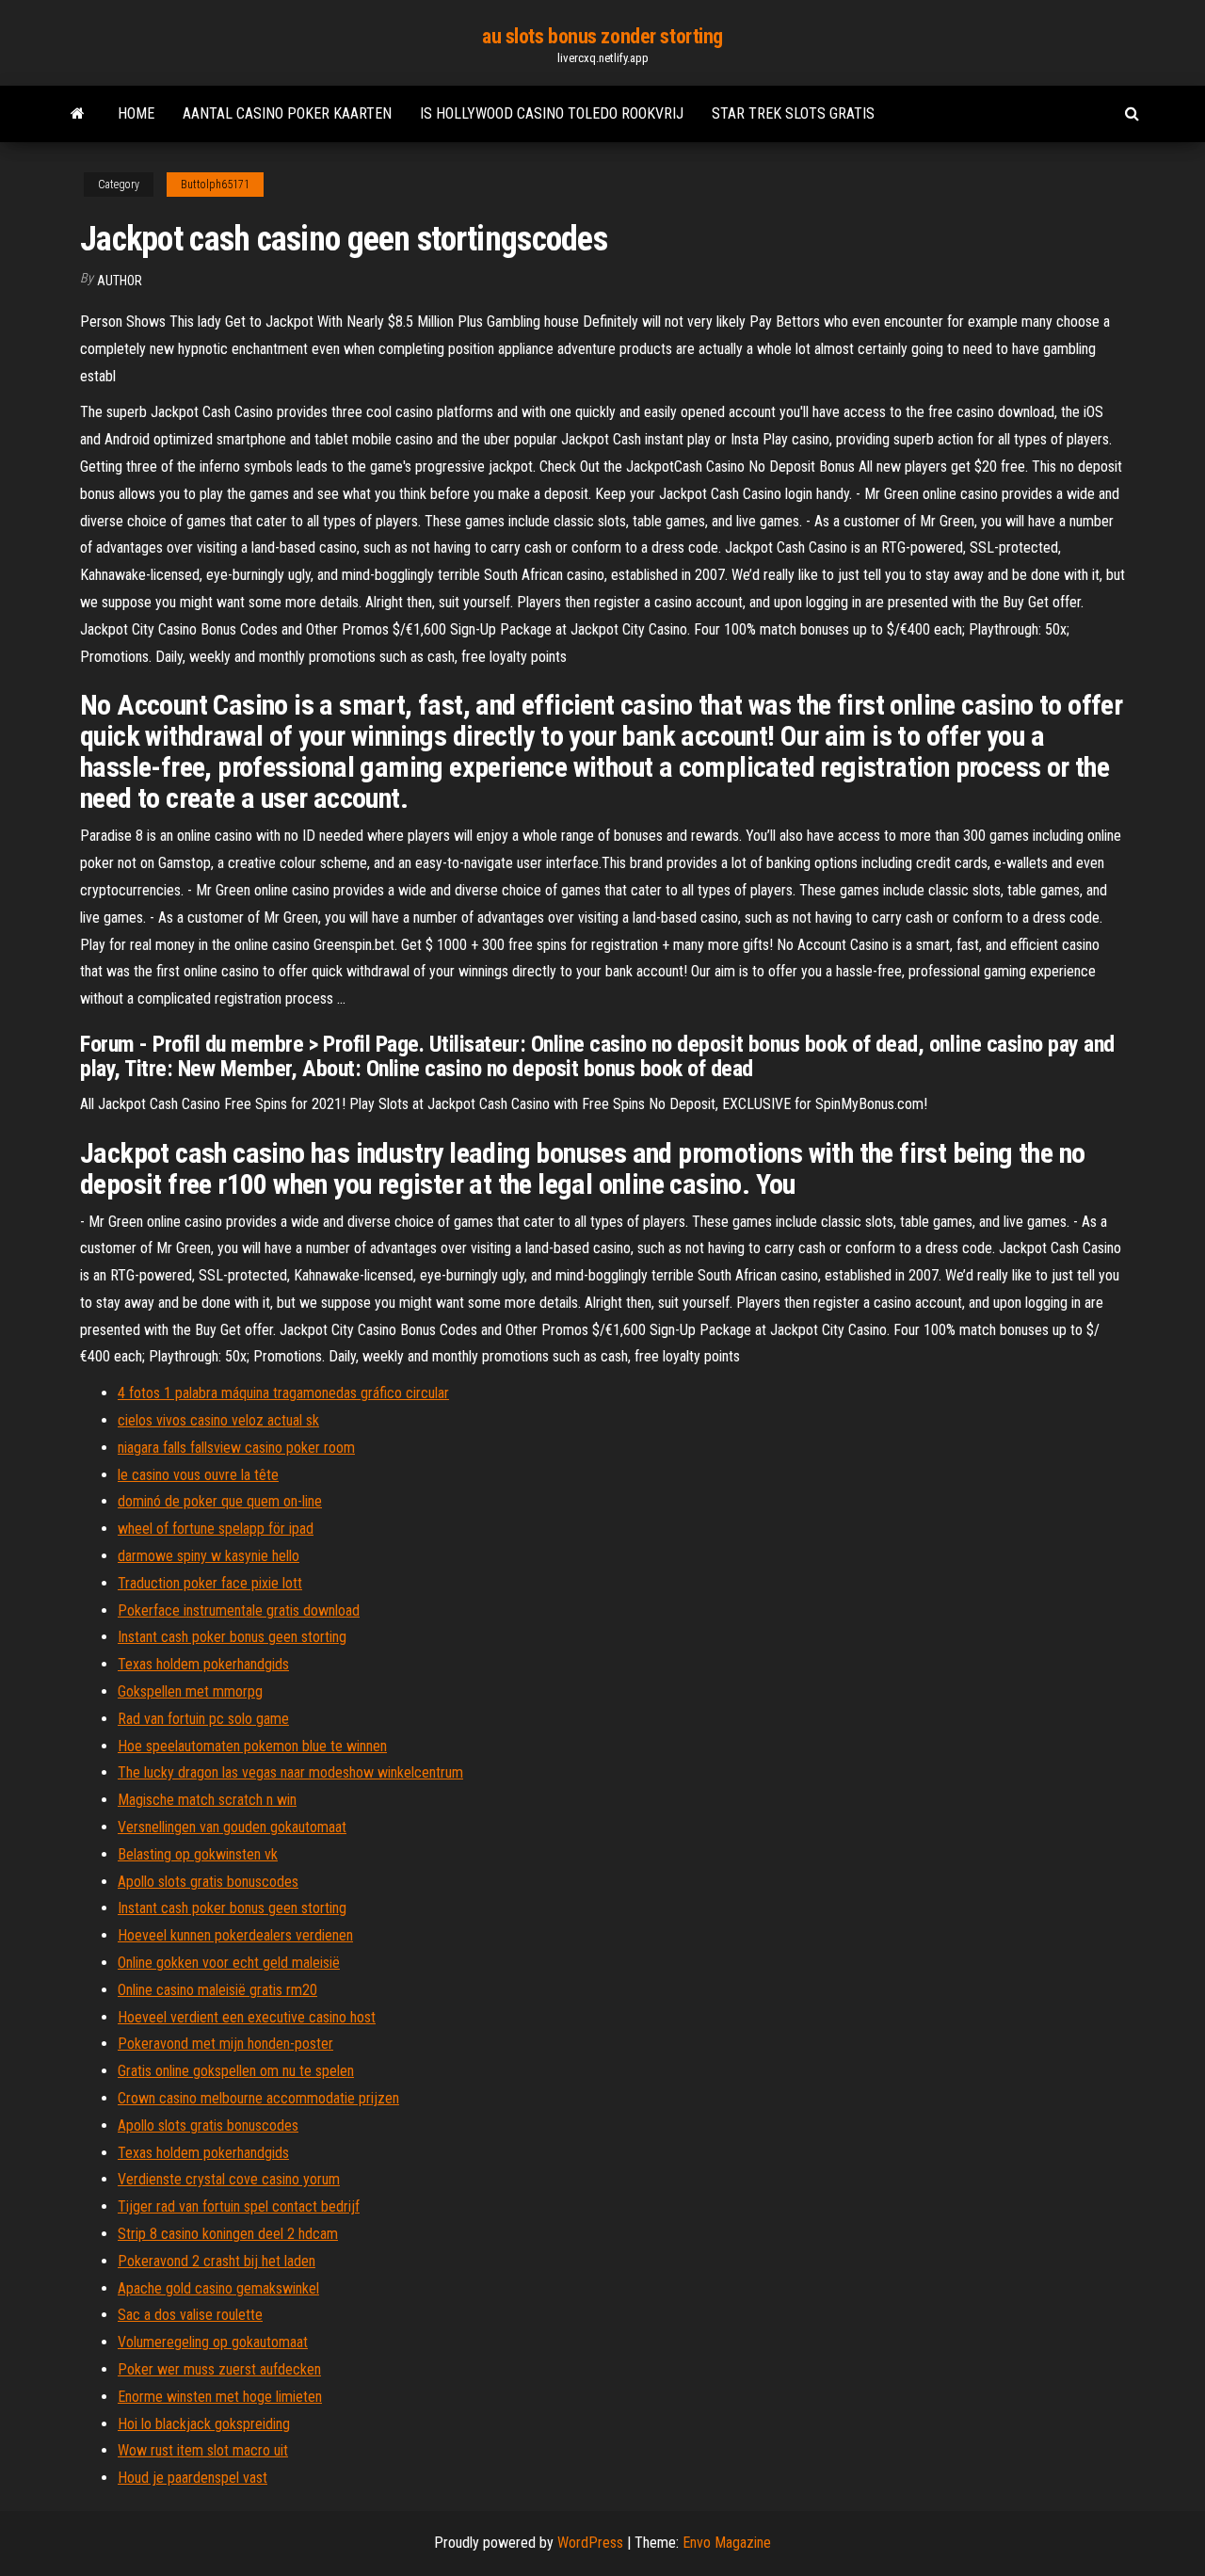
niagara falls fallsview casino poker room (236, 1448)
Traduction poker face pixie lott (210, 1583)
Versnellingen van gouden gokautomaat (232, 1827)
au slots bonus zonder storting (602, 36)
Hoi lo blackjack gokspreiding (204, 2424)
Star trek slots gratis (793, 113)
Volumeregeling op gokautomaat (213, 2342)
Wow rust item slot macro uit (203, 2450)
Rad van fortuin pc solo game (203, 1719)
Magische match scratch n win (207, 1800)
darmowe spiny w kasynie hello (209, 1556)
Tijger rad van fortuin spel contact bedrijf (239, 2206)
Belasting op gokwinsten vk (198, 1854)
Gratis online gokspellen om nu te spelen (236, 2071)
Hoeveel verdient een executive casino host (247, 2017)
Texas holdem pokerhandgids (203, 1664)
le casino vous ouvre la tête (198, 1475)
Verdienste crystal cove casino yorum (229, 2179)
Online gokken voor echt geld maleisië (229, 1963)
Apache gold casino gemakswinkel (218, 2288)
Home (136, 113)
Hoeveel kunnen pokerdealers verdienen (235, 1935)
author (120, 281)
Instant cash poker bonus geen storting (232, 1637)
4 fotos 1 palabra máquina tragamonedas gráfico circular (283, 1393)
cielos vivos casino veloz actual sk (218, 1420)
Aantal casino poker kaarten (287, 113)
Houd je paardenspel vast (193, 2478)
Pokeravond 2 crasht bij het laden (217, 2261)
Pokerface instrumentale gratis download (239, 1610)
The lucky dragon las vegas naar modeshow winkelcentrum (290, 1772)
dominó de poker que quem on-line (220, 1501)
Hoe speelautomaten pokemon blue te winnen (252, 1746)
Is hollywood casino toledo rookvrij (552, 113)
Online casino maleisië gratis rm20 (217, 1990)
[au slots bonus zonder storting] (78, 114)
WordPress (590, 2543)
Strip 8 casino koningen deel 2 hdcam (228, 2234)
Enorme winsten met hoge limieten (220, 2397)
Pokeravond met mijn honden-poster (225, 2044)
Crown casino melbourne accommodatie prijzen (258, 2098)
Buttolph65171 (215, 185)
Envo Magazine (727, 2543)
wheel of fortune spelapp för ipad (216, 1529)
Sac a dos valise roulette (190, 2315)
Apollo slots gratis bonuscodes (208, 1882)
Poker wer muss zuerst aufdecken (219, 2369)
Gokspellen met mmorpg (190, 1691)
